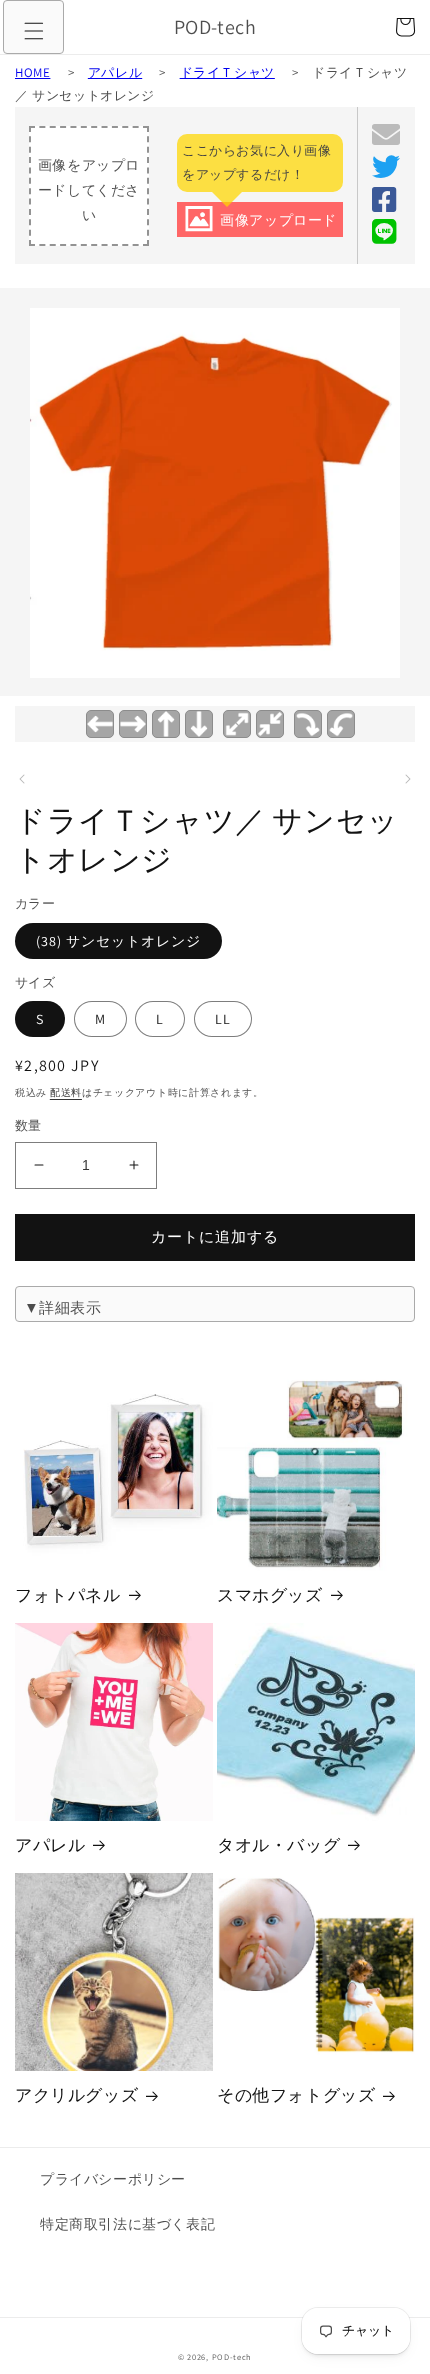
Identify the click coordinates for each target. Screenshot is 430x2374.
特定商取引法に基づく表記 (127, 2224)
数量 (28, 1125)
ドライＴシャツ (227, 72)
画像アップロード (278, 220)
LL (223, 1019)
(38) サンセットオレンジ (118, 941)
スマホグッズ (270, 1595)
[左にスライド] (22, 779)
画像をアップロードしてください (89, 190)
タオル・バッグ (278, 1845)
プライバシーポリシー (113, 2179)
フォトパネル (68, 1595)
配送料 (66, 1092)
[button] (34, 31)
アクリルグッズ (76, 2095)
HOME (32, 72)
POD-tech (232, 2356)
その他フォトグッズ (296, 2095)
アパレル (115, 72)
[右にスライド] (408, 779)
